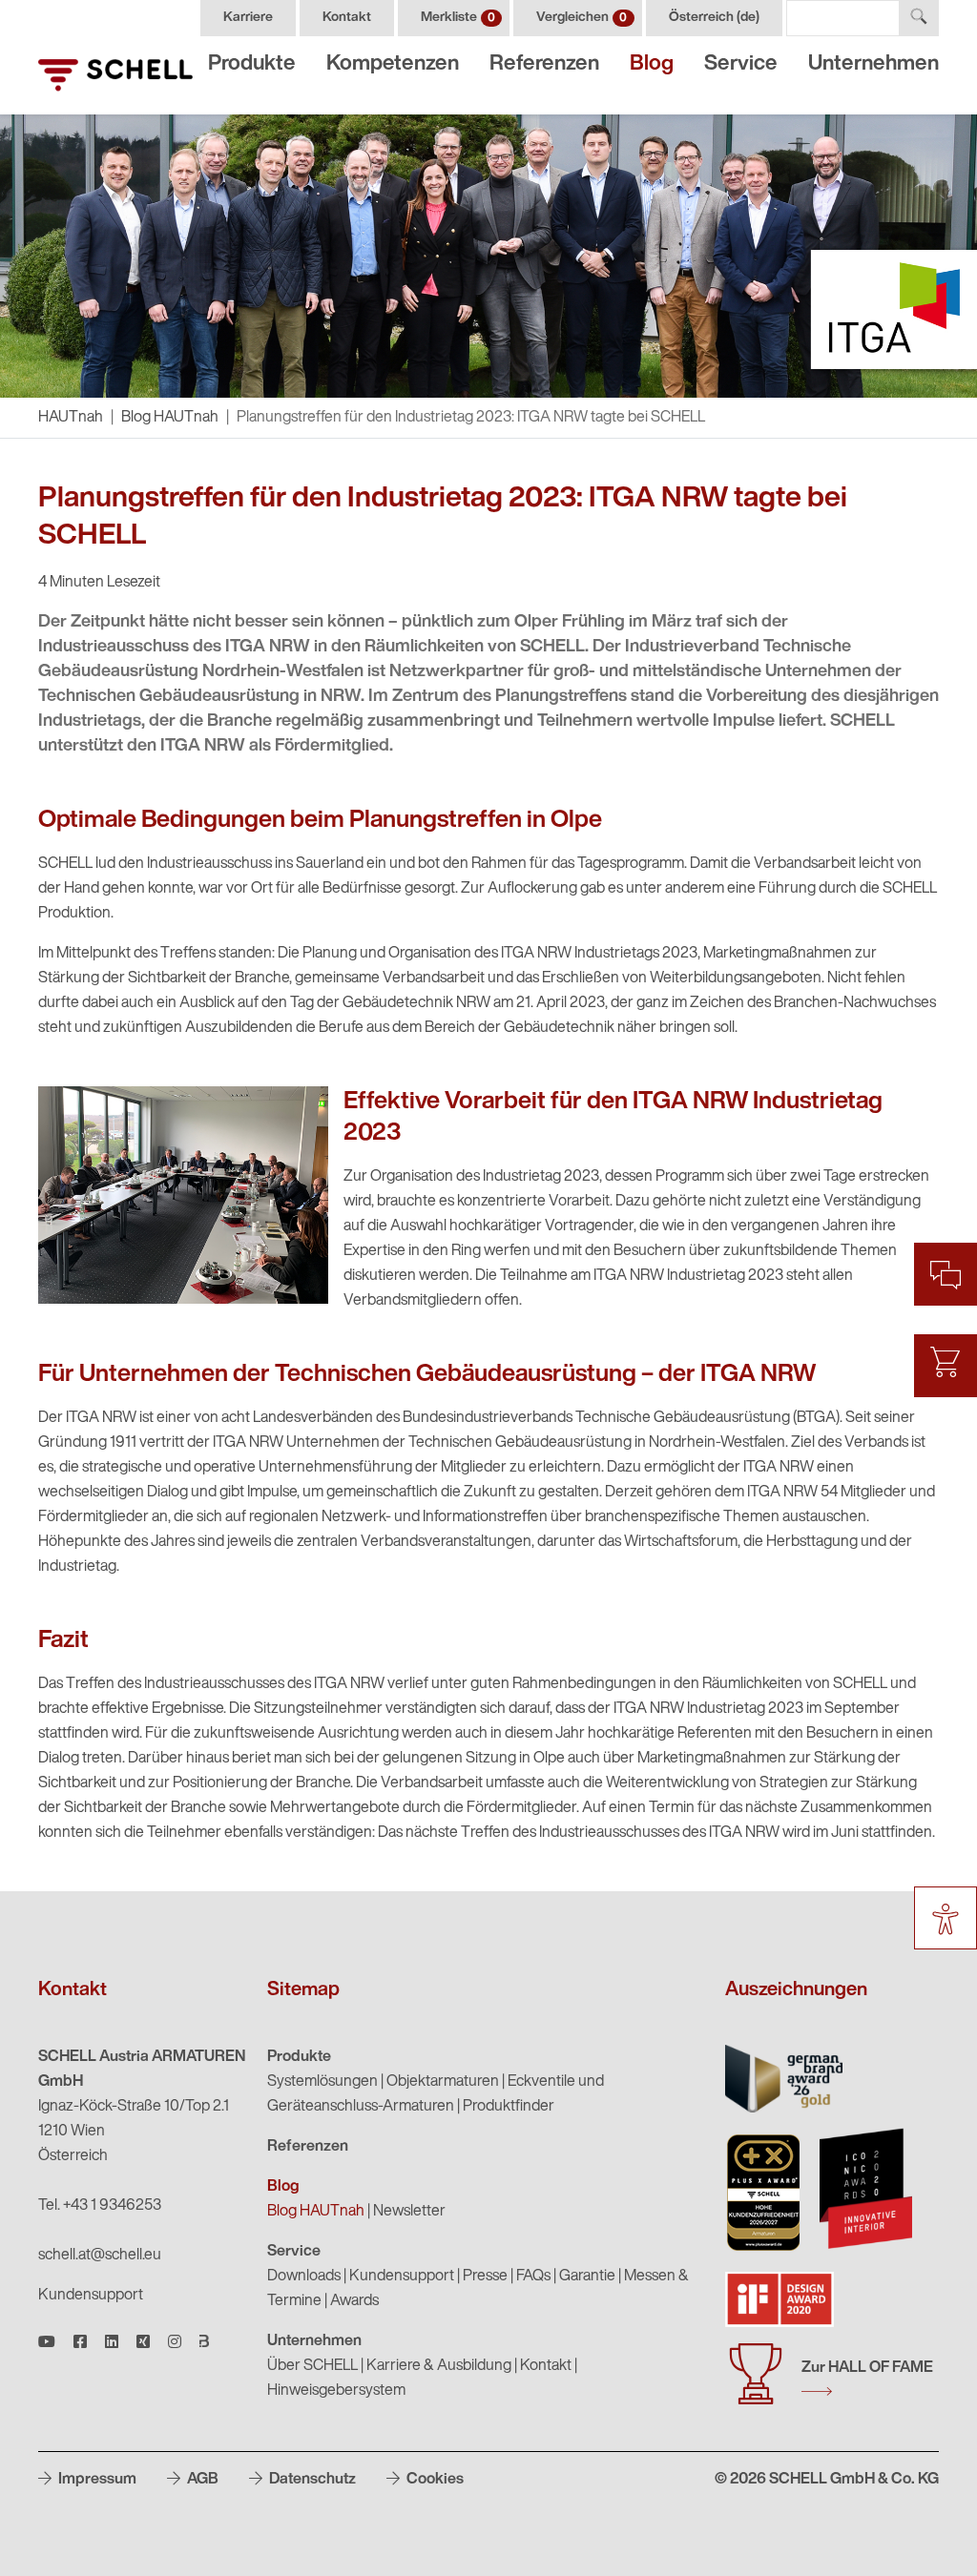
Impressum (96, 2480)
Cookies (434, 2480)
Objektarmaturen (443, 2082)
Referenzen (544, 64)
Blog (652, 64)
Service (741, 64)
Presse (485, 2277)
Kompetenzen (393, 64)
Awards (354, 2301)
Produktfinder (509, 2107)
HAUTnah (71, 418)
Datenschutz (311, 2480)
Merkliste (458, 18)
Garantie (587, 2277)
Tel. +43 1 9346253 (100, 2206)
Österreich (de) (714, 18)
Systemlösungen (322, 2082)
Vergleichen (582, 18)
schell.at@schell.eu (100, 2256)
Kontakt (347, 18)
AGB (201, 2480)
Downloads (304, 2277)
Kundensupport (91, 2296)
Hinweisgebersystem (336, 2391)
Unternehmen (873, 64)
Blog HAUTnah (170, 418)
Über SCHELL (312, 2366)
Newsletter (409, 2212)
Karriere (248, 18)
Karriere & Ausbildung (439, 2366)
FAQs (533, 2277)
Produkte (252, 64)
